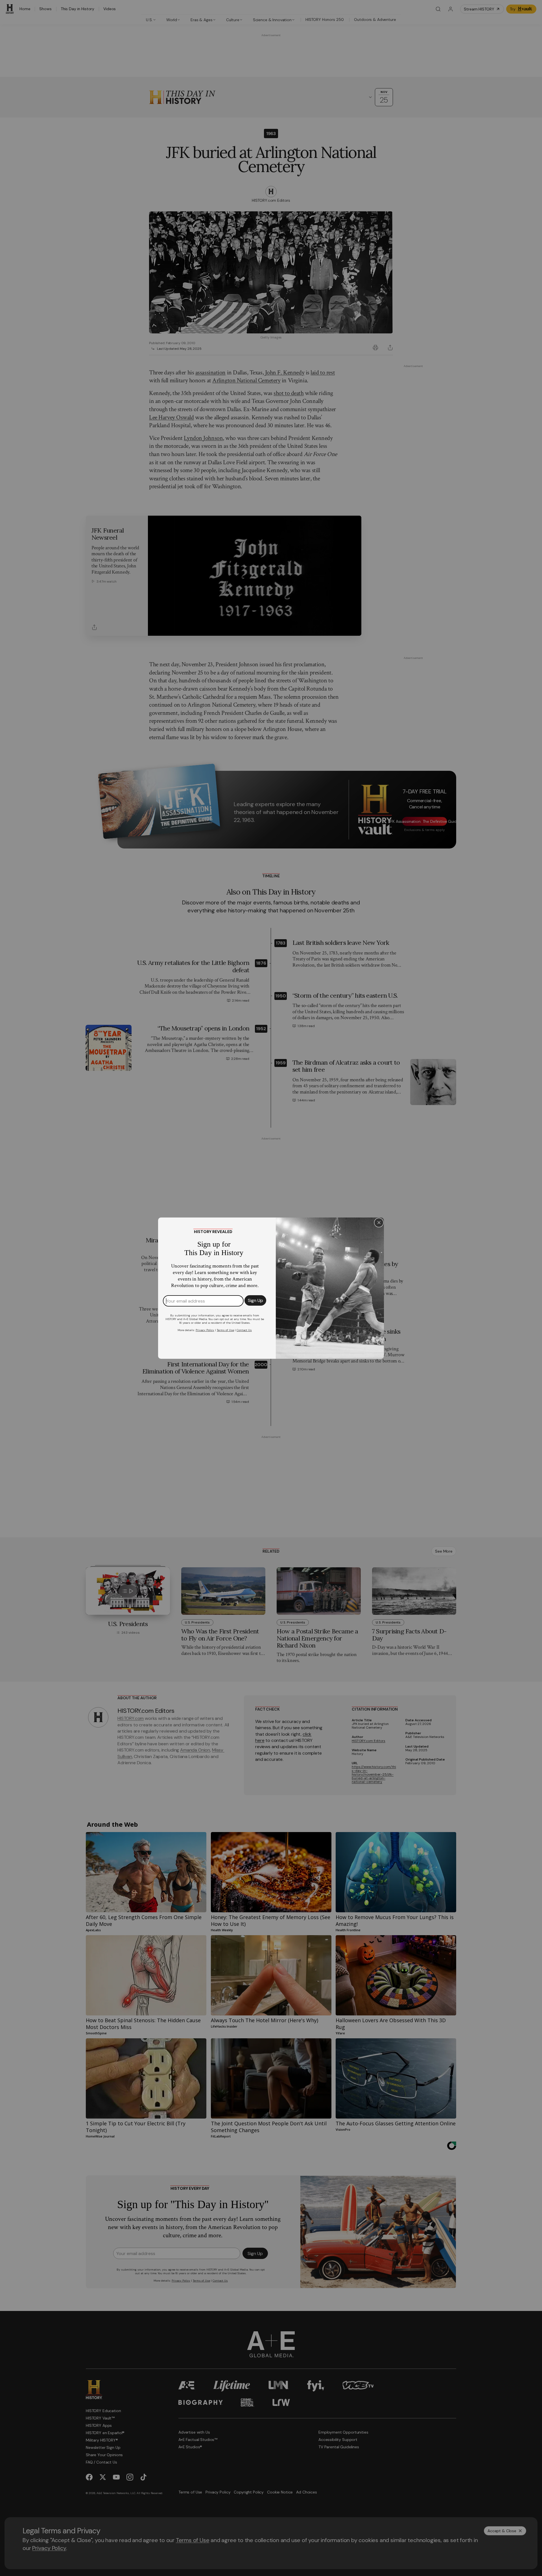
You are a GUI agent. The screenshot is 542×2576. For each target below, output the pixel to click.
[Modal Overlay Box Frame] (271, 1288)
